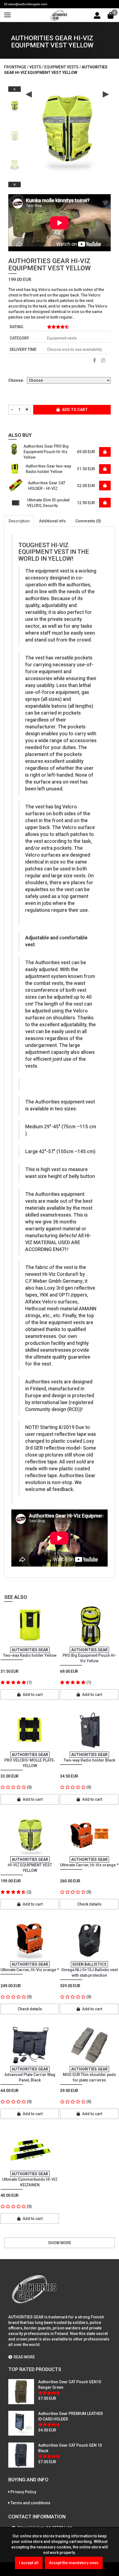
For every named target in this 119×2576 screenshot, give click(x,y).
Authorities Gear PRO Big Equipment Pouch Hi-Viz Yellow (46, 452)
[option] (15, 104)
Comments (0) (88, 521)
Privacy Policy (23, 2492)
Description (19, 521)
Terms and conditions (30, 2503)
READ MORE (24, 2357)
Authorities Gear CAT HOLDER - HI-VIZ (47, 486)
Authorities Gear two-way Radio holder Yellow (48, 469)
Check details (89, 1904)
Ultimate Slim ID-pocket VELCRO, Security (48, 503)
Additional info (52, 521)
